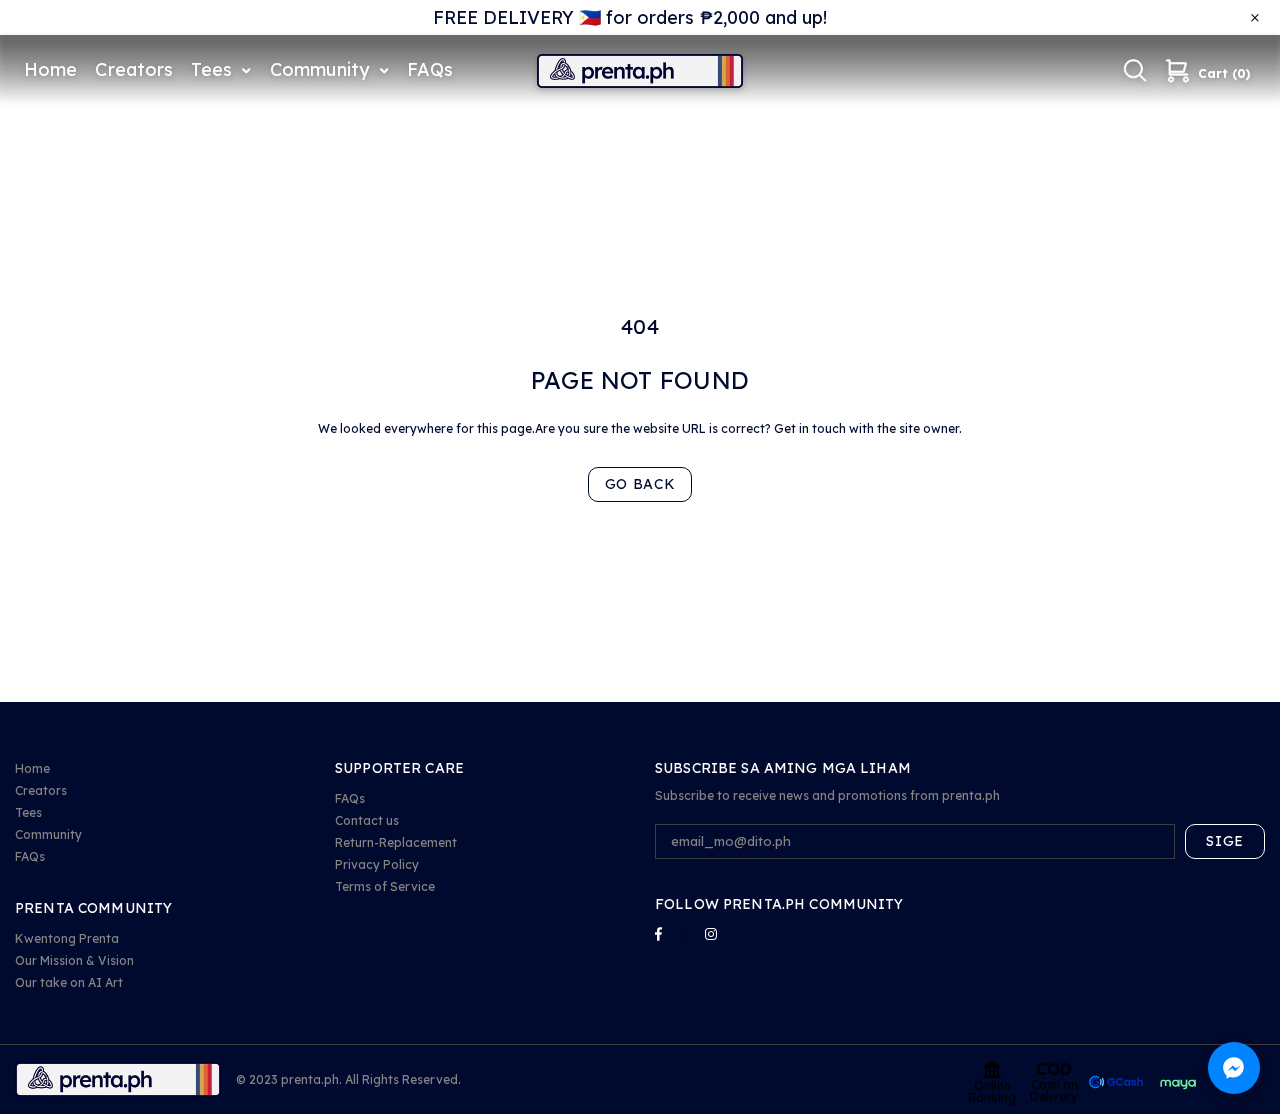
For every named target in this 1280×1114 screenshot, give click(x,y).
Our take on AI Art (69, 982)
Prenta (640, 71)
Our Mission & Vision (74, 960)
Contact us (367, 820)
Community (48, 834)
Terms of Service (385, 886)
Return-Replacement (396, 842)
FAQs (30, 856)
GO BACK (640, 484)
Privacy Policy (377, 864)
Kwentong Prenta (67, 938)
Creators (41, 790)
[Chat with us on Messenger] (1234, 1068)
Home (32, 768)
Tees (28, 812)
